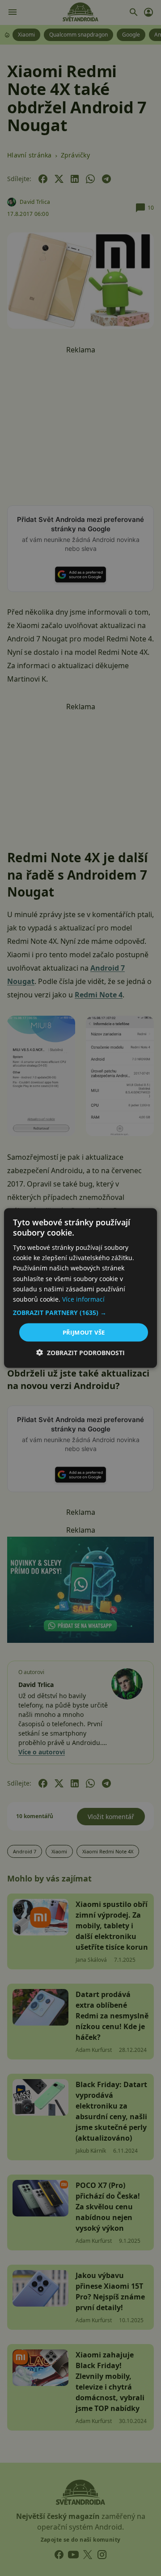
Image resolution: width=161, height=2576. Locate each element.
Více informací (83, 1299)
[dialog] (80, 1288)
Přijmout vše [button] (84, 1332)
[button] (80, 1312)
